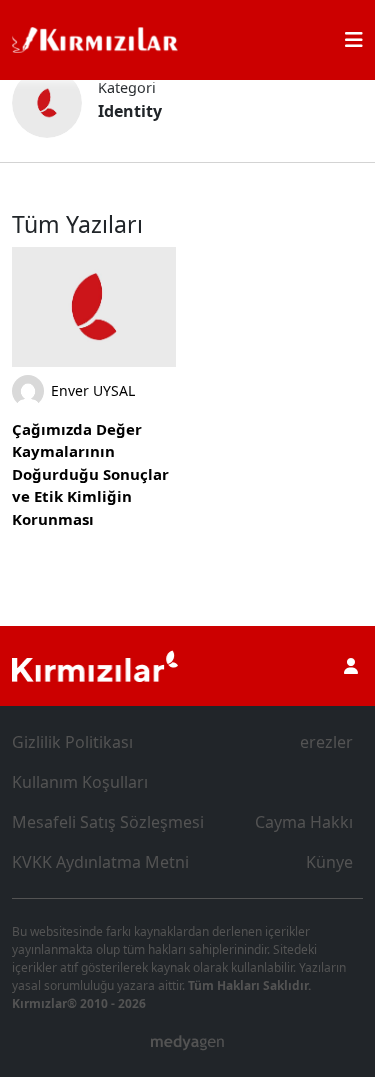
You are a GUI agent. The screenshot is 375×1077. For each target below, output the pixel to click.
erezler (326, 742)
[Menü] (354, 40)
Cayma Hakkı (304, 822)
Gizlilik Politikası (72, 742)
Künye (329, 862)
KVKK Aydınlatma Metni (100, 862)
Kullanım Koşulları (80, 782)
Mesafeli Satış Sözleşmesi (108, 822)
